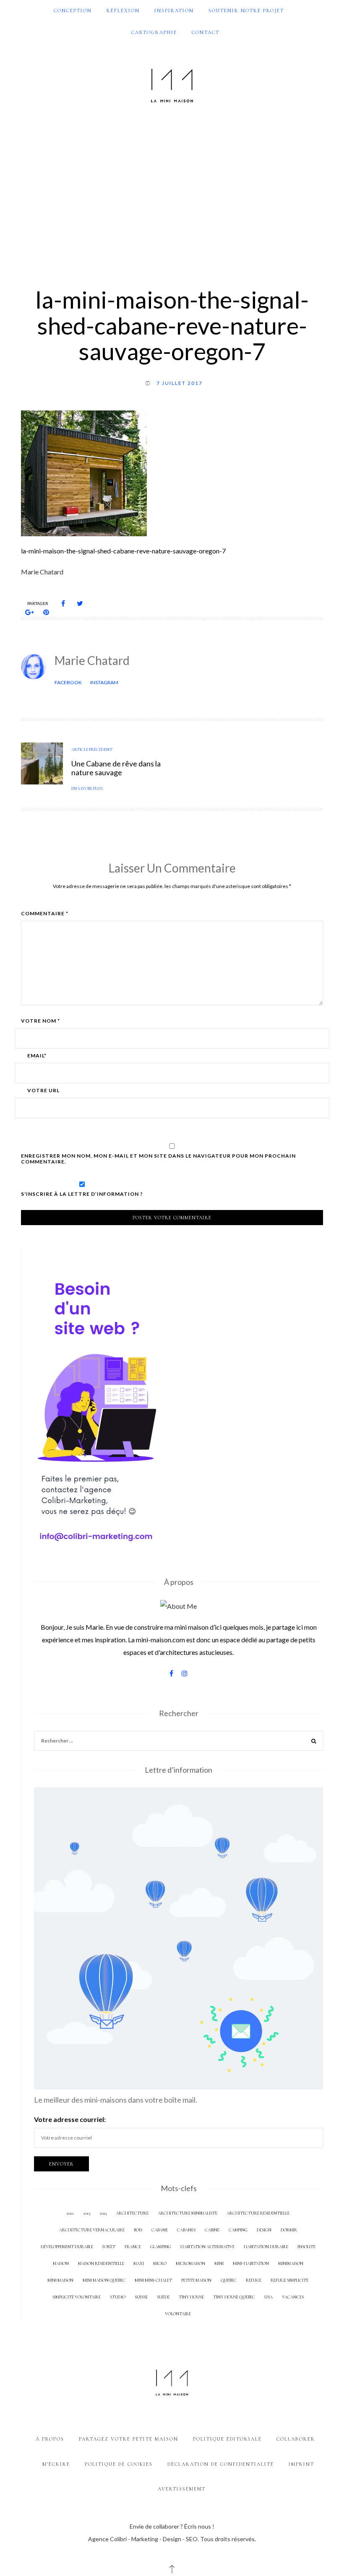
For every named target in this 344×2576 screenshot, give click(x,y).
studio (118, 2297)
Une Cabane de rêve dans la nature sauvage (116, 768)
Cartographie (154, 32)
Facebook (68, 682)
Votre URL (43, 1091)
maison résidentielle (101, 2263)
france (133, 2247)
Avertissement (182, 2489)
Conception (73, 10)
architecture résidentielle (258, 2213)
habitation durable (266, 2247)
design (264, 2230)
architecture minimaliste (188, 2213)
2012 (70, 2213)
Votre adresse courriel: (70, 2119)
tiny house (191, 2297)
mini (219, 2263)
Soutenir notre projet (246, 10)
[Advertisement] (172, 190)
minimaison (291, 2263)
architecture (132, 2213)
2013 (87, 2213)
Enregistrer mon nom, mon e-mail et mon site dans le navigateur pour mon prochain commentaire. (158, 1159)
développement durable (67, 2247)
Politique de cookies (119, 2464)
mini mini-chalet (153, 2280)
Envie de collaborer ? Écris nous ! (172, 2526)
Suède (163, 2297)
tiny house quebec (234, 2297)
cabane (160, 2230)
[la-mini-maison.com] (172, 84)
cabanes (186, 2230)
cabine (212, 2230)
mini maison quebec (104, 2280)
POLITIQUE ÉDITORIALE (227, 2439)
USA (268, 2297)
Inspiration (174, 10)
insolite (306, 2247)
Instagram (104, 682)
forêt (109, 2247)
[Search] (314, 1742)
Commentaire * (45, 914)
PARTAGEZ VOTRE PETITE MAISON (129, 2439)
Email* (37, 1056)
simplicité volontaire (77, 2297)
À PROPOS (50, 2439)
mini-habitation (251, 2263)
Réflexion (123, 10)
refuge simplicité (289, 2280)
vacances (293, 2297)
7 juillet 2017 (180, 383)
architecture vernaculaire (92, 2230)
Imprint (301, 2464)
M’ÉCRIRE (56, 2464)
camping (238, 2230)
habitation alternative (207, 2247)
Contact (206, 32)
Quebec (229, 2280)
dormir (289, 2230)
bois (138, 2230)
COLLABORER (296, 2439)
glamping (161, 2247)
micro (160, 2263)
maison (61, 2263)
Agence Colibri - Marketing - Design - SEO (143, 2539)
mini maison (60, 2280)
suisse (141, 2297)
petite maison (196, 2280)
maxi (139, 2263)
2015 (103, 2213)
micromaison (190, 2263)
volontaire (178, 2314)
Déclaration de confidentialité (221, 2464)
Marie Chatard (92, 660)
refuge (254, 2280)
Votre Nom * (40, 1021)
